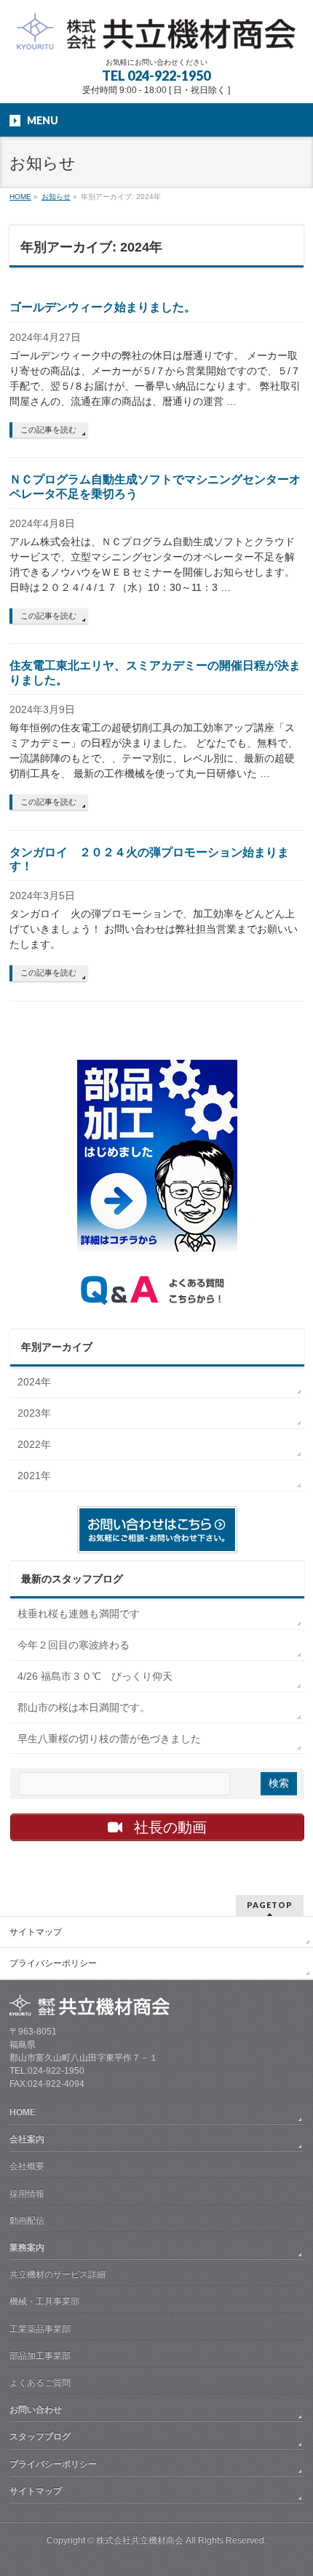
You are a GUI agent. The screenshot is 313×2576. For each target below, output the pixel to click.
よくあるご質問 (40, 2383)
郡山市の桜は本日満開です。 (84, 1707)
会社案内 (27, 2139)
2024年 (34, 1382)
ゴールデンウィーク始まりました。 (103, 307)
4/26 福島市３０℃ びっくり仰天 (95, 1676)
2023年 (34, 1413)
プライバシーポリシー (53, 1963)
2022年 (34, 1444)
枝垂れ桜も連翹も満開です (79, 1614)
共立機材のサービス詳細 (58, 2274)
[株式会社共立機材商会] (156, 33)
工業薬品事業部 (40, 2329)
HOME (23, 2112)
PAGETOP (270, 1905)
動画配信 (27, 2221)
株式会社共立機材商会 (140, 2540)
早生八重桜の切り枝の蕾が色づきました (109, 1739)
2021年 (34, 1476)
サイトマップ (36, 1932)
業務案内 (27, 2247)
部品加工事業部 (40, 2356)
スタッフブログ (40, 2436)
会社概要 (27, 2166)
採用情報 (27, 2194)
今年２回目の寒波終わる (74, 1645)
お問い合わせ (36, 2410)
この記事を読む (48, 430)
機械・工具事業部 (44, 2301)
